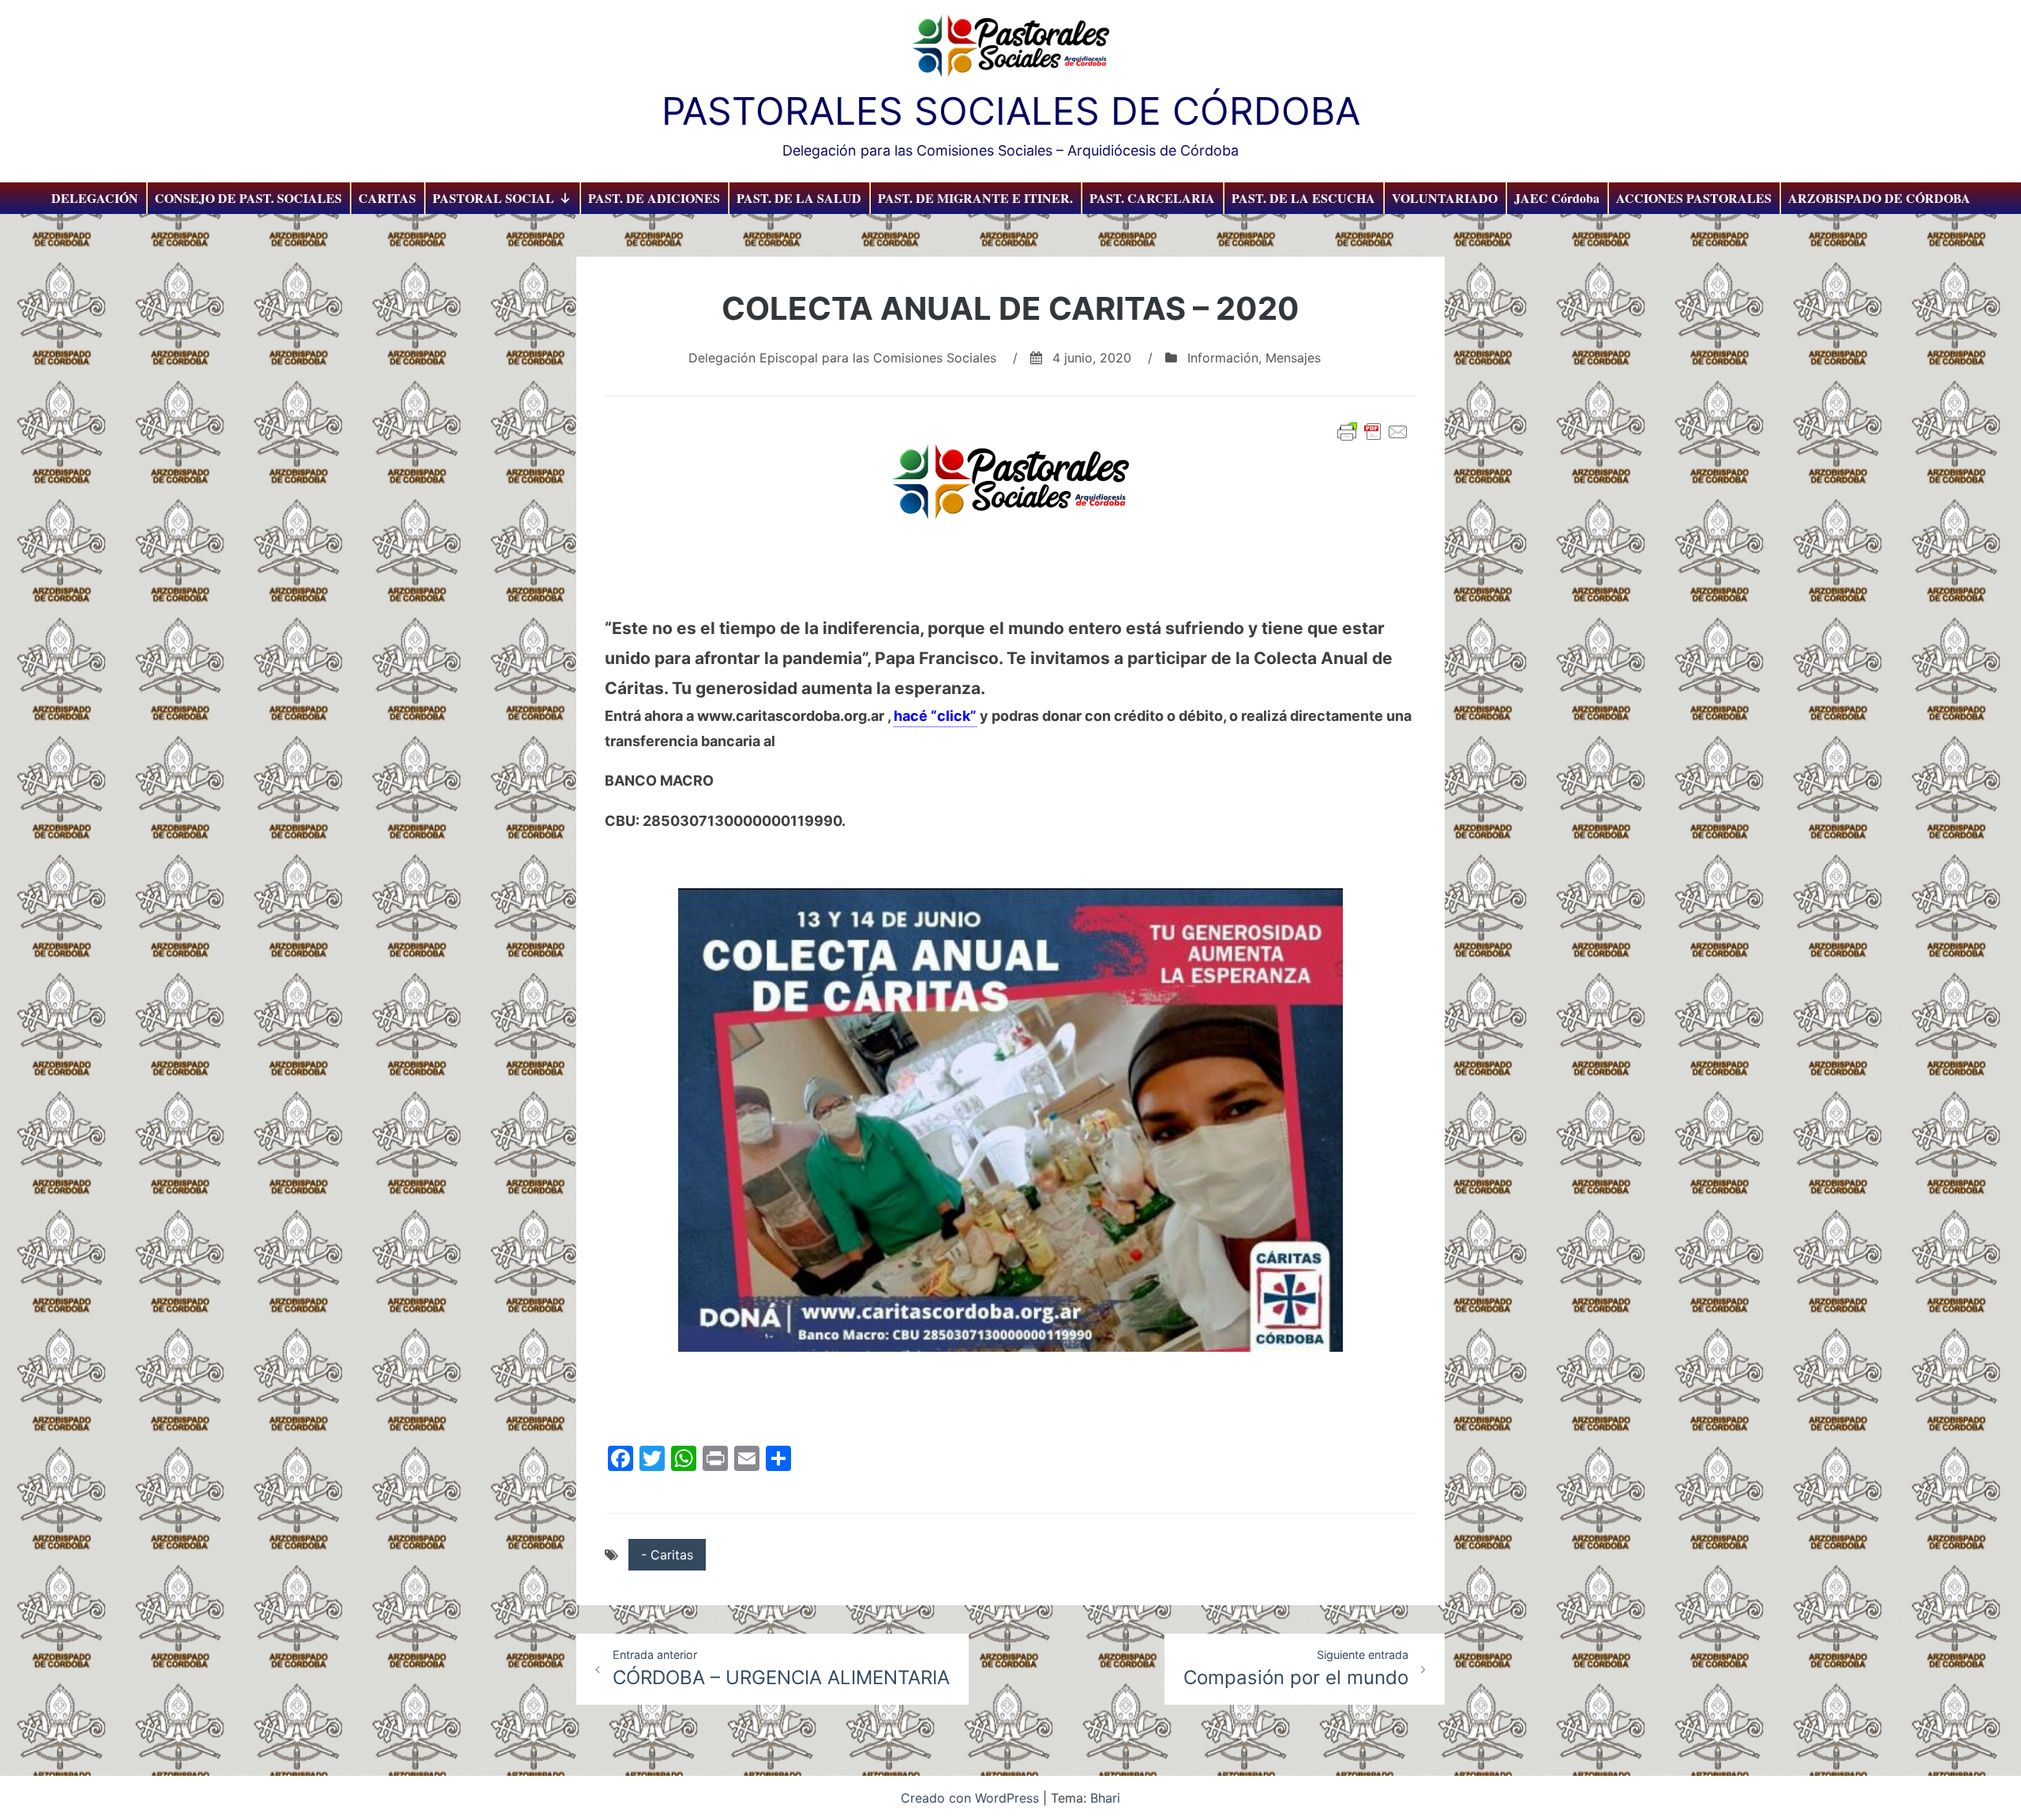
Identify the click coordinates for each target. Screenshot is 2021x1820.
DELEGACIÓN (95, 198)
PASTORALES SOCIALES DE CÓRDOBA (1011, 111)
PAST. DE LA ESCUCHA (1303, 198)
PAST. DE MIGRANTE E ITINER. (975, 198)
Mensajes (1293, 358)
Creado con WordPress (972, 1798)
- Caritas (667, 1555)
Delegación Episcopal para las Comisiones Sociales (842, 358)
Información (1223, 358)
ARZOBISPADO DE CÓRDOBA (1879, 198)
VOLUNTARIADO (1445, 198)
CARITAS (387, 198)
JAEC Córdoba (1557, 198)
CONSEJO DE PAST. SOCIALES (248, 198)
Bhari (1105, 1798)
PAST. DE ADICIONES (654, 198)
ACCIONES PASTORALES (1694, 198)
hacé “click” (935, 716)
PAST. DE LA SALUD (799, 198)
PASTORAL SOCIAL (493, 198)
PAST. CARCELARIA (1152, 198)
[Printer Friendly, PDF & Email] (1373, 432)
